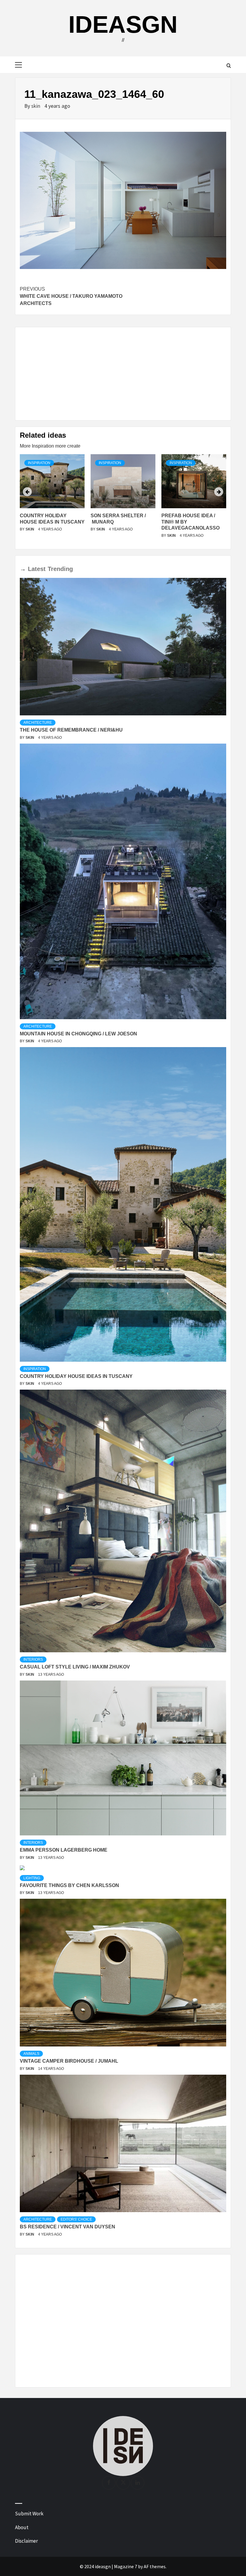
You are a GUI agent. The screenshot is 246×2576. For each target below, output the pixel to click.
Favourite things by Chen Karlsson (69, 1885)
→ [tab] (23, 569)
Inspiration (39, 463)
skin (36, 106)
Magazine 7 (126, 2566)
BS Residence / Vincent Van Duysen (67, 2227)
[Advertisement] (123, 374)
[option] (52, 499)
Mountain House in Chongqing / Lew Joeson (78, 1034)
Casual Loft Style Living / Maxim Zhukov (75, 1667)
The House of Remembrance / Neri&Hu (71, 730)
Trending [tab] (60, 569)
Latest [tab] (37, 569)
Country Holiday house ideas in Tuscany (76, 1376)
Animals (31, 2054)
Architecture (38, 723)
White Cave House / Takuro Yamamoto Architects (71, 296)
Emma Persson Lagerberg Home (64, 1850)
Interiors (33, 1659)
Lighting (32, 1878)
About (22, 2527)
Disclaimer (26, 2541)
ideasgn (123, 24)
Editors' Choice (76, 2219)
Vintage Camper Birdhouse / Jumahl (69, 2061)
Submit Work (29, 2514)
